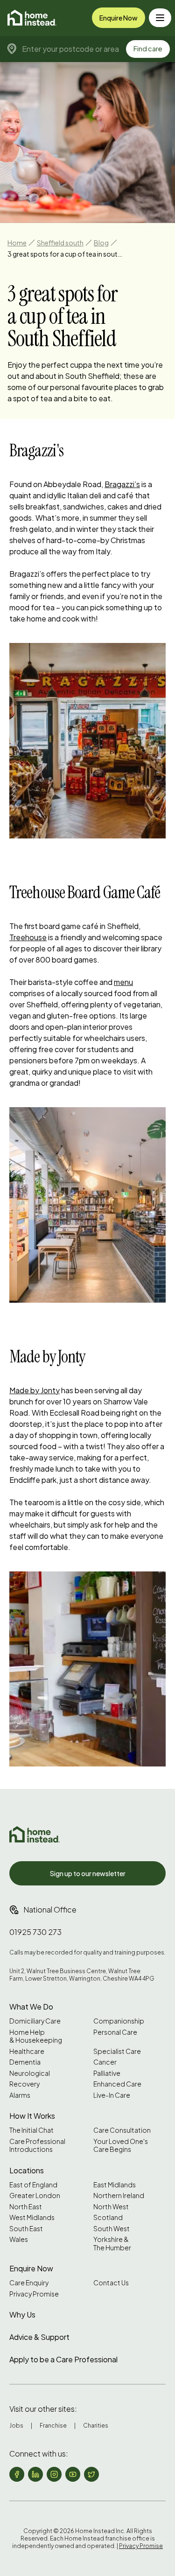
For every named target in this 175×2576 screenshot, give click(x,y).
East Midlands (115, 2185)
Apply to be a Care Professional (63, 2359)
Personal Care (115, 2032)
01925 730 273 (35, 1932)
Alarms (20, 2095)
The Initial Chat (31, 2130)
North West (111, 2207)
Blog (101, 243)
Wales (19, 2239)
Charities (96, 2426)
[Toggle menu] (160, 18)
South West (112, 2229)
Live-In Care (112, 2095)
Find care (148, 49)
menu (123, 982)
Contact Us (111, 2283)
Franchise (53, 2426)
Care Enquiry (29, 2283)
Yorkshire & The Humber (112, 2244)
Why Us (22, 2314)
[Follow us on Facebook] (17, 2474)
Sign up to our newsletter (88, 1873)
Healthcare (27, 2051)
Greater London (35, 2196)
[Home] (32, 18)
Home (17, 243)
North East (26, 2207)
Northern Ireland (119, 2196)
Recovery (24, 2084)
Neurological (30, 2073)
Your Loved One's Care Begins (121, 2146)
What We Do (31, 2007)
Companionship (119, 2021)
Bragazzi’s (122, 484)
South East (26, 2229)
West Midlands (32, 2217)
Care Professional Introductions (37, 2146)
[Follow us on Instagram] (54, 2474)
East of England (33, 2185)
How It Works (32, 2116)
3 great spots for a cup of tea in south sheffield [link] (66, 254)
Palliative (107, 2073)
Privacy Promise (34, 2294)
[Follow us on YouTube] (73, 2474)
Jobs (16, 2426)
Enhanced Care (117, 2084)
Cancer (105, 2062)
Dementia (25, 2062)
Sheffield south (60, 243)
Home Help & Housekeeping (36, 2036)
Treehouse (28, 937)
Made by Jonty (35, 1390)
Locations (27, 2170)
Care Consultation (122, 2130)
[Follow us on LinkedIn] (35, 2474)
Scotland (108, 2217)
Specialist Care (117, 2051)
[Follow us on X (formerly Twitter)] (91, 2474)
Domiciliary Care (35, 2021)
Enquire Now (119, 18)
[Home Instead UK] (35, 1834)
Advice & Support (39, 2337)
